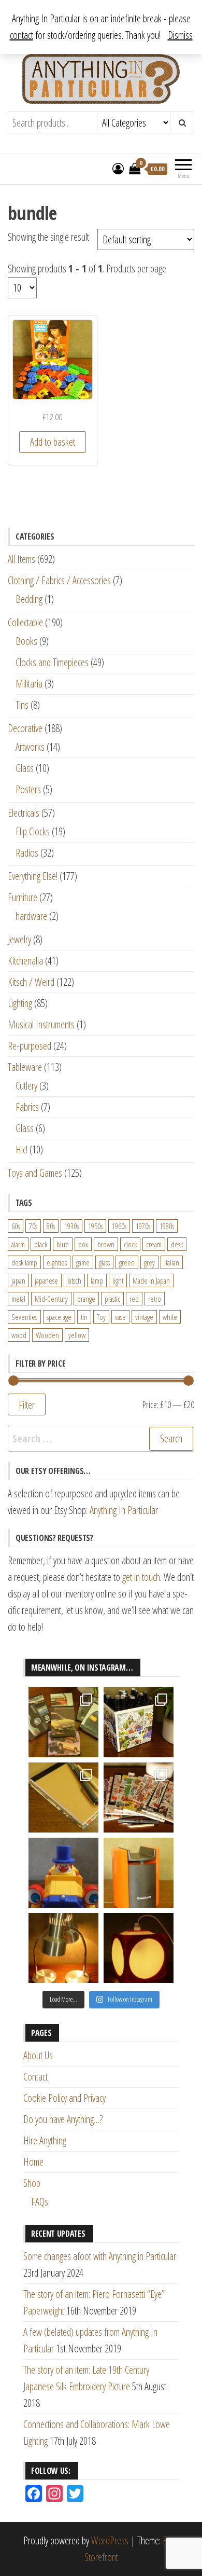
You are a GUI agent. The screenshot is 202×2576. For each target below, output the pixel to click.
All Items (21, 559)
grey (149, 1262)
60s (16, 1226)
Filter (27, 1404)
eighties (57, 1262)
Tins (22, 705)
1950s (95, 1226)
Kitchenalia (25, 961)
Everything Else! (33, 876)
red (134, 1299)
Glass (25, 768)
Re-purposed (30, 1046)
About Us (38, 2055)
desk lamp (24, 1262)
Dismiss (180, 35)
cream (154, 1244)
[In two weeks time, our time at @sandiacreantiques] (139, 1873)
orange (86, 1299)
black (41, 1244)
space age (59, 1317)
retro (155, 1299)
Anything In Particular (124, 1510)
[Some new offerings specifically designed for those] (139, 1722)
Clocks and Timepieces (52, 662)
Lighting (20, 1003)
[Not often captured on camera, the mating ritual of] (63, 1948)
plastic (112, 1299)
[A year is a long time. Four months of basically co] (139, 1797)
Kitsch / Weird (31, 982)
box (83, 1244)
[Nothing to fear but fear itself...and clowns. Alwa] (63, 1873)
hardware (31, 916)
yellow (77, 1335)
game (83, 1262)
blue (63, 1244)
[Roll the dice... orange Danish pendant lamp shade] (139, 1948)
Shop (32, 2183)
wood (19, 1335)
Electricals (24, 813)
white (170, 1317)
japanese (46, 1280)
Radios (27, 853)
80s (51, 1226)
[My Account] (118, 168)
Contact (35, 2077)
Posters (28, 789)
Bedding (29, 599)
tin (84, 1317)
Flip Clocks (33, 831)
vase (120, 1317)
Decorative (25, 728)
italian (172, 1262)
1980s (167, 1226)
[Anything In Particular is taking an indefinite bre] (63, 1722)
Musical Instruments (41, 1024)
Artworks (30, 747)
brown (106, 1244)
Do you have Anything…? (63, 2119)
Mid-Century (51, 1299)
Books (26, 641)
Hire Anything (45, 2140)
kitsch (74, 1280)
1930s (71, 1226)
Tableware (25, 1067)
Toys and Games (35, 1173)
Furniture (23, 897)
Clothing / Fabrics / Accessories (59, 580)
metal (18, 1299)
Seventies (24, 1317)
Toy (101, 1317)
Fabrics (27, 1107)
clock (130, 1244)
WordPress (110, 2540)
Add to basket (53, 442)
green (127, 1262)
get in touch (141, 1577)
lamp (97, 1280)
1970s (143, 1226)
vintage (144, 1317)
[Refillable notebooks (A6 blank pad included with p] (63, 1797)
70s (33, 1226)
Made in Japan (151, 1280)
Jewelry (19, 939)
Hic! (21, 1149)
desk (177, 1244)
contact (21, 35)
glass (104, 1262)
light (118, 1280)
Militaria (29, 684)
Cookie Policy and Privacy (64, 2098)
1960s (119, 1226)
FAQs (40, 2202)
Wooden (47, 1335)
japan (18, 1280)
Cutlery (26, 1086)
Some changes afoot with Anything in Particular (100, 2256)
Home (33, 2162)
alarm (18, 1244)
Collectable (25, 622)
